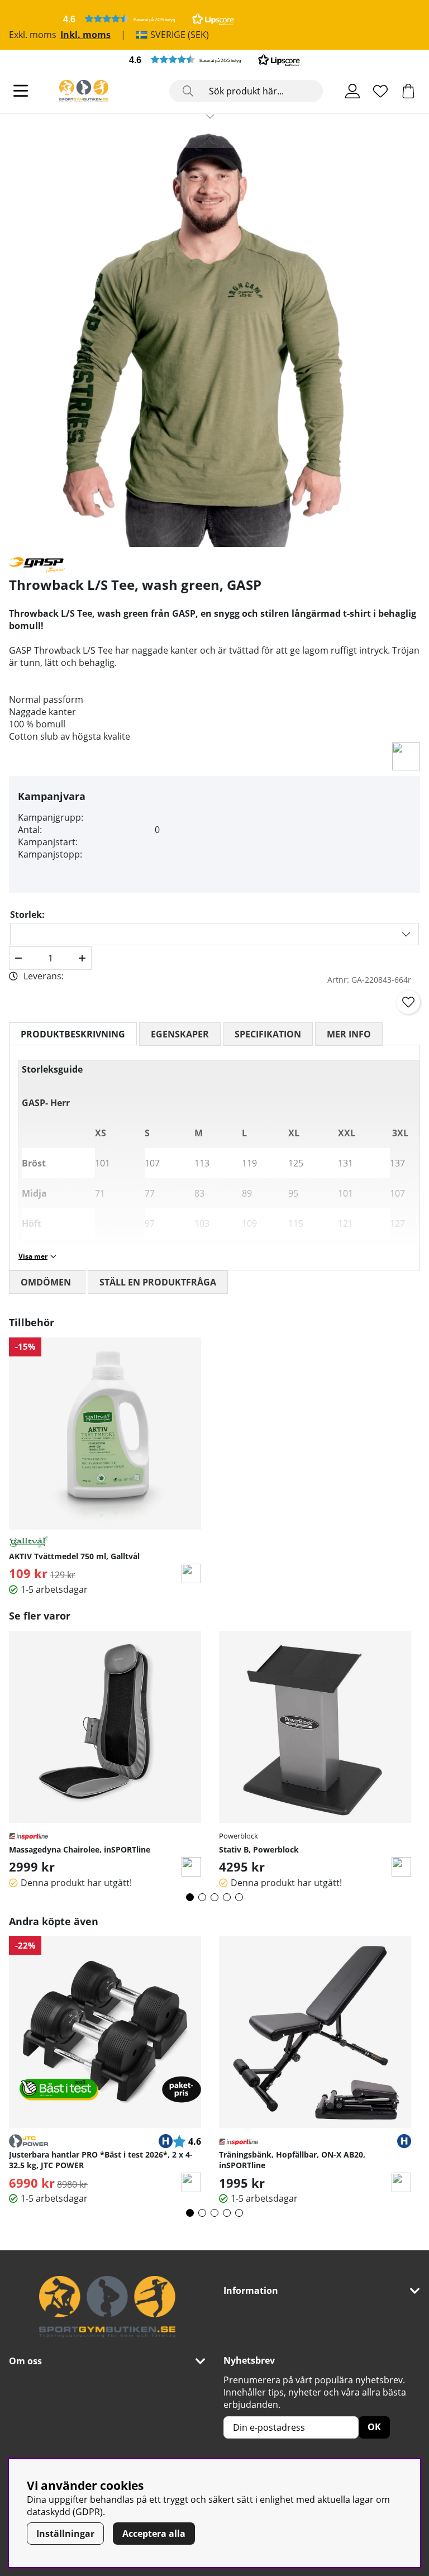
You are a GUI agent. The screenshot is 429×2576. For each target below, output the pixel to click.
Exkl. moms (33, 35)
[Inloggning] (352, 91)
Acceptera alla (154, 2534)
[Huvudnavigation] (21, 91)
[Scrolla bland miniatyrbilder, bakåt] (210, 137)
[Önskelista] (380, 91)
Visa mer (33, 1256)
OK (374, 2427)
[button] (149, 19)
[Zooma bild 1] (210, 337)
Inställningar (65, 2534)
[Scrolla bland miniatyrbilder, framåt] (210, 116)
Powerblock (239, 1836)
